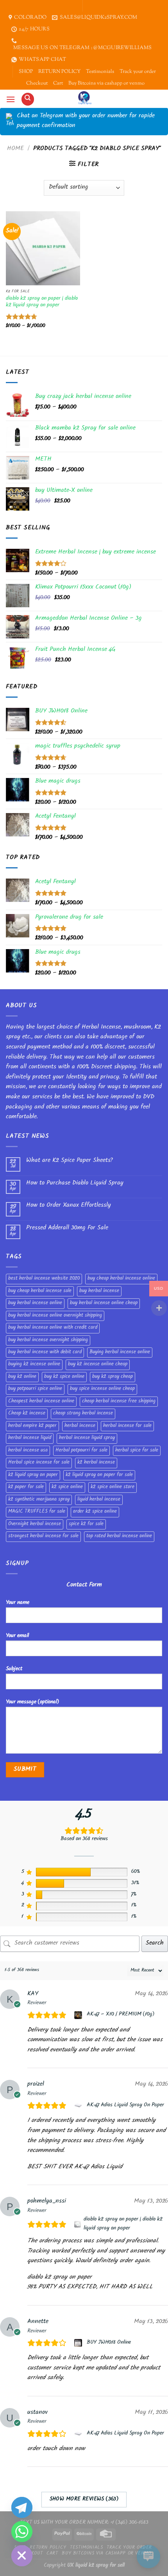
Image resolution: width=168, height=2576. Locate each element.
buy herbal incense (99, 1291)
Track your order (138, 72)
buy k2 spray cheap (113, 1377)
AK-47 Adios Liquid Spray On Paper (125, 2106)
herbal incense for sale (127, 1426)
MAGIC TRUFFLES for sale (37, 1512)
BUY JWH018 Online (109, 2343)
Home (15, 149)
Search (155, 1944)
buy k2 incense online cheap (98, 1365)
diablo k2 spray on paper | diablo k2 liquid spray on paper (42, 302)
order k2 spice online (95, 1512)
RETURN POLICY (59, 72)
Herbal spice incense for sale (39, 1463)
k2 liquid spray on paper (33, 1475)
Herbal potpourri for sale (81, 1451)
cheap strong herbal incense (83, 1414)
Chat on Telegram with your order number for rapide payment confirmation (86, 121)
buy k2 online (22, 1377)
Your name (18, 1603)
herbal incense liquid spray (87, 1438)
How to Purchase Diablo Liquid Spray (75, 1184)
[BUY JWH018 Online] (79, 2343)
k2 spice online (67, 1487)
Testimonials (100, 72)
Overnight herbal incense (35, 1524)
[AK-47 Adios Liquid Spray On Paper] (79, 2106)
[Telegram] (22, 2507)
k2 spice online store (113, 1487)
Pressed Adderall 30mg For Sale (67, 1228)
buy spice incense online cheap (102, 1389)
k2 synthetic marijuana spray (39, 1500)
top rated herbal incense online (119, 1536)
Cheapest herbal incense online (41, 1402)
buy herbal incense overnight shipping (48, 1340)
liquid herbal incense (99, 1500)
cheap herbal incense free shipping (119, 1402)
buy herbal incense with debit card (45, 1353)
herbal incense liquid (30, 1438)
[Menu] (11, 99)
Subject (14, 1669)
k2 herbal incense (96, 1463)
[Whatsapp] (22, 2532)
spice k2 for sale (86, 1524)
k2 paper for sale (26, 1487)
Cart (58, 83)
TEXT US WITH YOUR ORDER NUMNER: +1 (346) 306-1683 (84, 2523)
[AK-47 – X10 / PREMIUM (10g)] (79, 2015)
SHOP (26, 72)
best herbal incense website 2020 (44, 1279)
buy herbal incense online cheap (104, 1303)
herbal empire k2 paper (32, 1426)
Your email (17, 1636)
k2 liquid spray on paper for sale (99, 1475)
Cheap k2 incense (27, 1414)
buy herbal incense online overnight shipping (55, 1316)
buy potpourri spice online (35, 1389)
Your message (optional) (32, 1702)
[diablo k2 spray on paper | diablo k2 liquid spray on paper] (78, 2224)
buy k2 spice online (64, 1377)
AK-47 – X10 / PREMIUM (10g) (121, 2015)
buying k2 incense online (34, 1365)
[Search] (28, 99)
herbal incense (80, 1426)
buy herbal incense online (35, 1303)
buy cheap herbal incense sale (40, 1291)
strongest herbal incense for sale (43, 1536)
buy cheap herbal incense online (121, 1279)
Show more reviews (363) (84, 2500)
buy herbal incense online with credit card (53, 1328)
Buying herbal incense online (120, 1353)
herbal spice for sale (137, 1451)
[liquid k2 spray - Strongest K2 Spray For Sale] (84, 99)
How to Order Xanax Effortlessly (69, 1206)
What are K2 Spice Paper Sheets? (69, 1161)
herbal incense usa (28, 1451)
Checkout (37, 83)
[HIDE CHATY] (22, 2556)
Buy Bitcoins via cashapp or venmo (106, 83)
